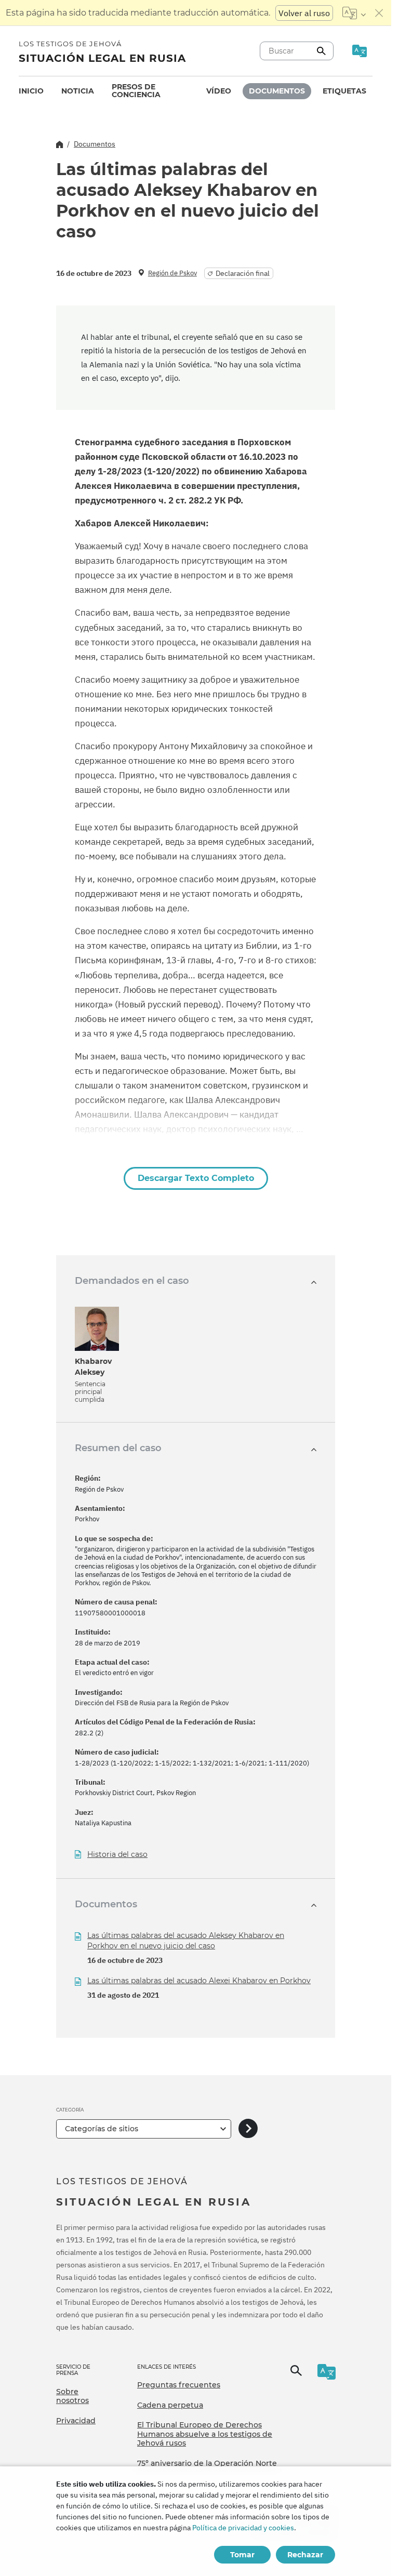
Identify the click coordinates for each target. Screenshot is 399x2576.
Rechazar (305, 2555)
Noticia (78, 91)
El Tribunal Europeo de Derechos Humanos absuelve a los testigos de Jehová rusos (205, 2434)
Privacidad (76, 2421)
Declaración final (243, 273)
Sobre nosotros (72, 2396)
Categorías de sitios (102, 2129)
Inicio (31, 91)
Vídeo (219, 91)
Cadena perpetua (170, 2405)
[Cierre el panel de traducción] (379, 13)
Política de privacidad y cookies (243, 2528)
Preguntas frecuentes (179, 2385)
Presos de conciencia (136, 91)
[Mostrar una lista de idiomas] (354, 13)
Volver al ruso (304, 13)
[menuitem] (31, 91)
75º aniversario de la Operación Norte (207, 2463)
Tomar (242, 2555)
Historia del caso (117, 1855)
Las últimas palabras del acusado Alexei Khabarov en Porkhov (199, 1981)
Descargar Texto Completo (196, 1178)
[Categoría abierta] (248, 2129)
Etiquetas (344, 91)
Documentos (277, 91)
